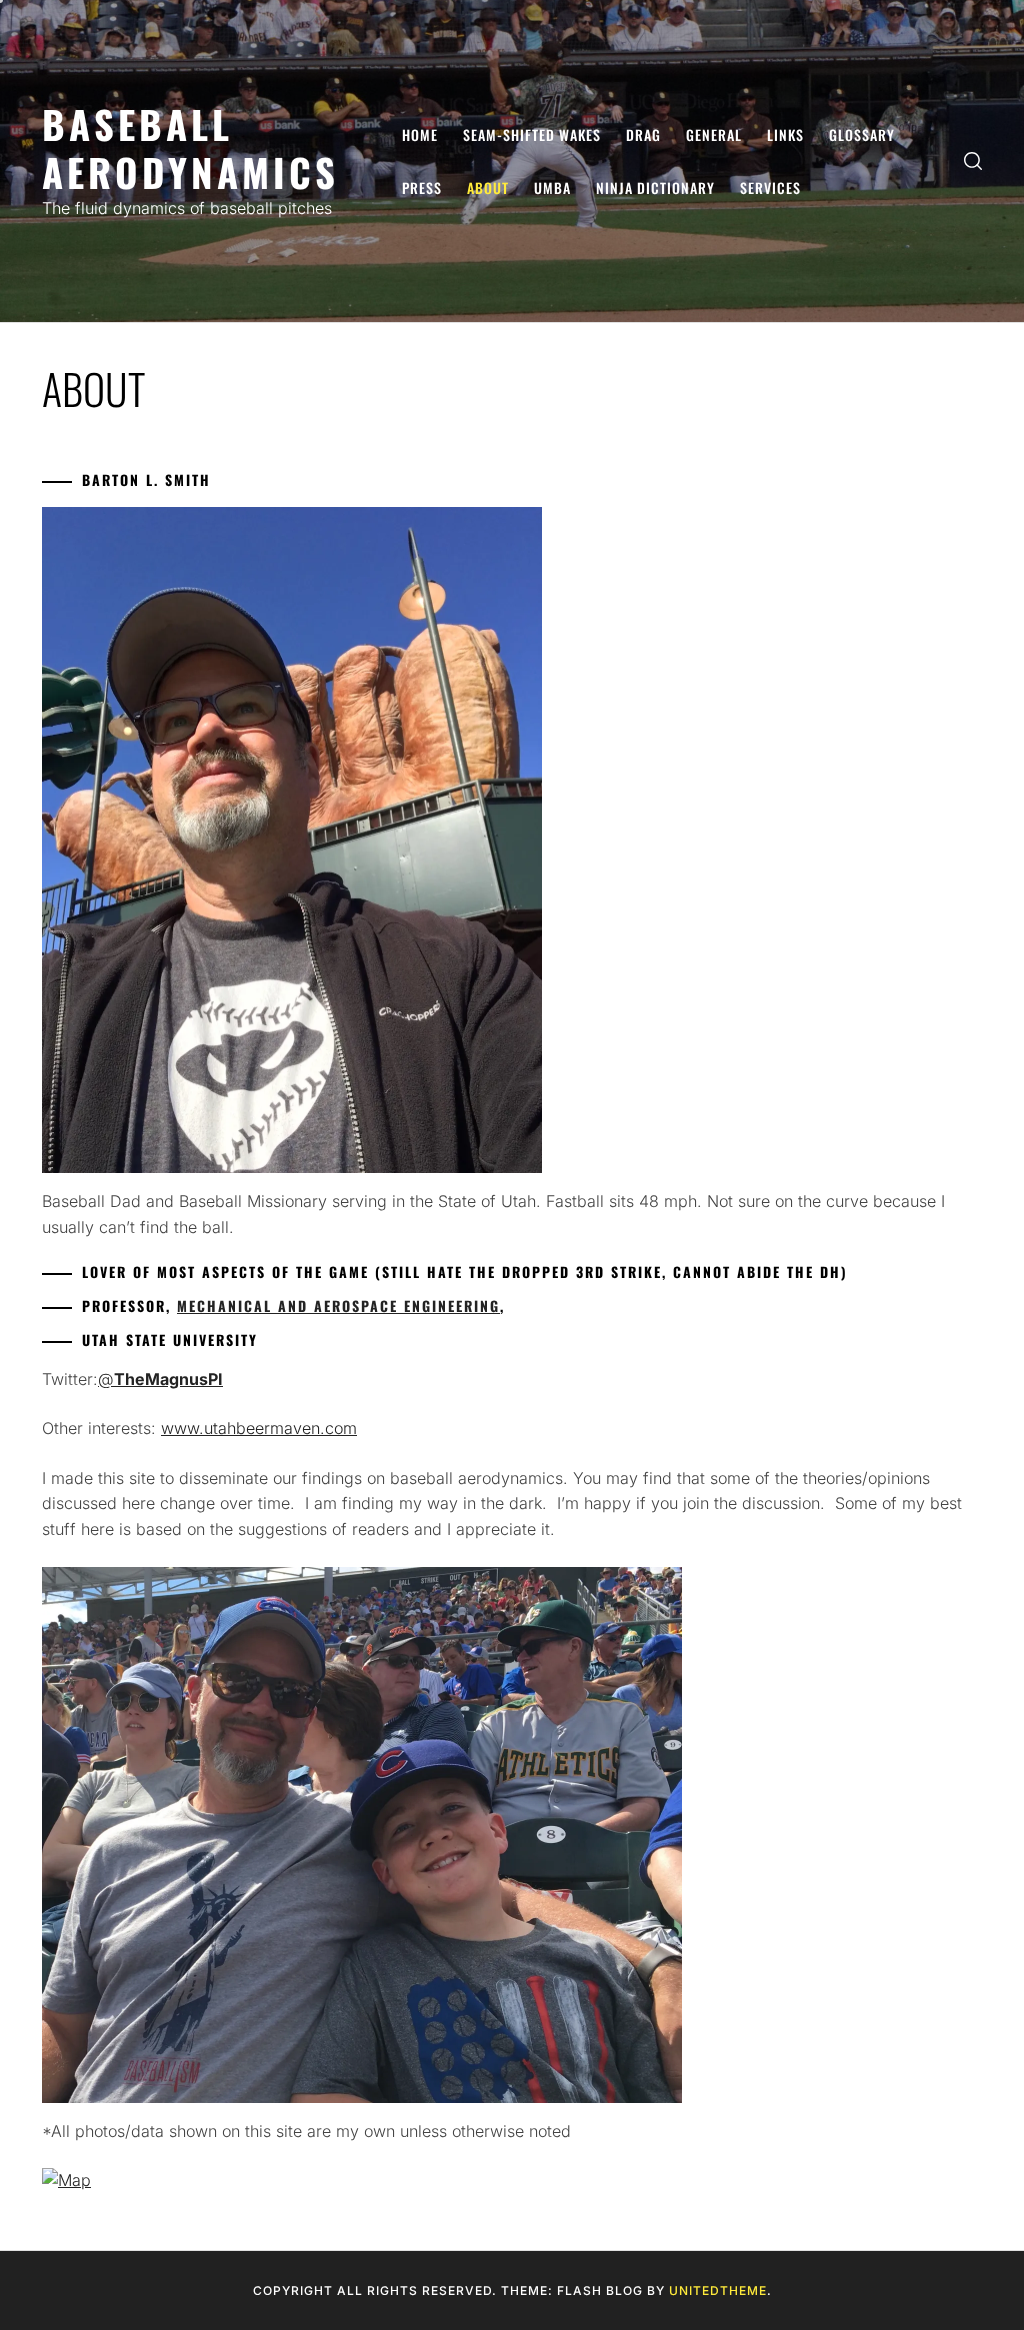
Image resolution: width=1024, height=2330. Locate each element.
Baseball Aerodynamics (190, 147)
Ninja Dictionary (655, 187)
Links (785, 134)
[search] (973, 161)
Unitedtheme (718, 2290)
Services (770, 187)
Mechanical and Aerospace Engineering (338, 1305)
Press (422, 187)
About (488, 187)
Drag (643, 134)
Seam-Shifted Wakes (532, 134)
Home (420, 134)
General (714, 134)
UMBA (552, 187)
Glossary (862, 134)
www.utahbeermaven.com (259, 1428)
